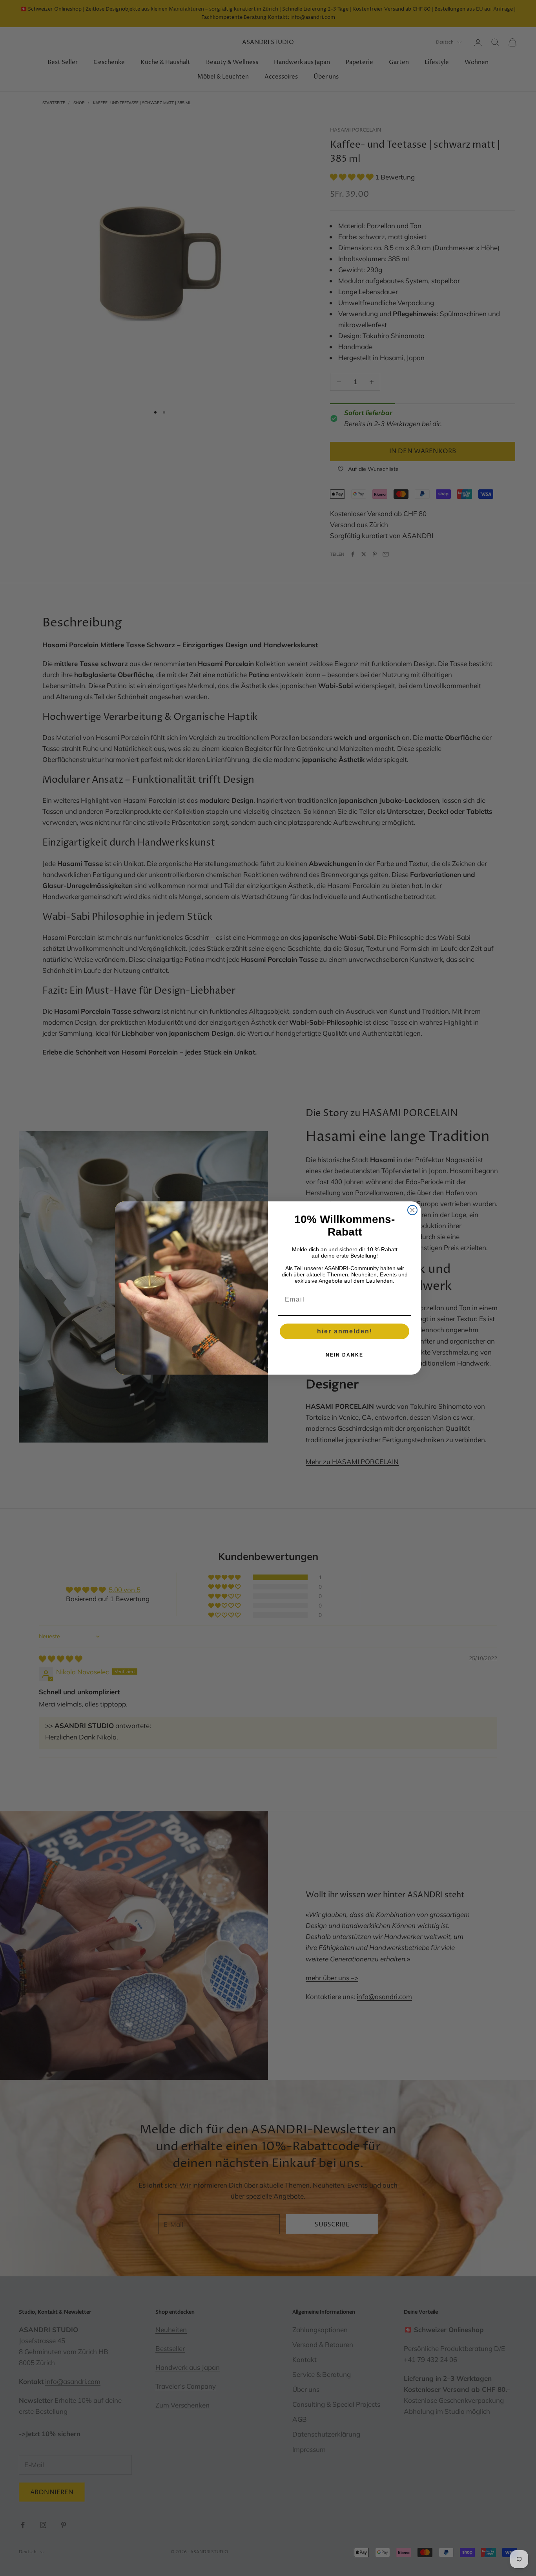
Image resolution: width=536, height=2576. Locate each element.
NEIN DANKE (345, 1355)
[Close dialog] (412, 1210)
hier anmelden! (345, 1331)
